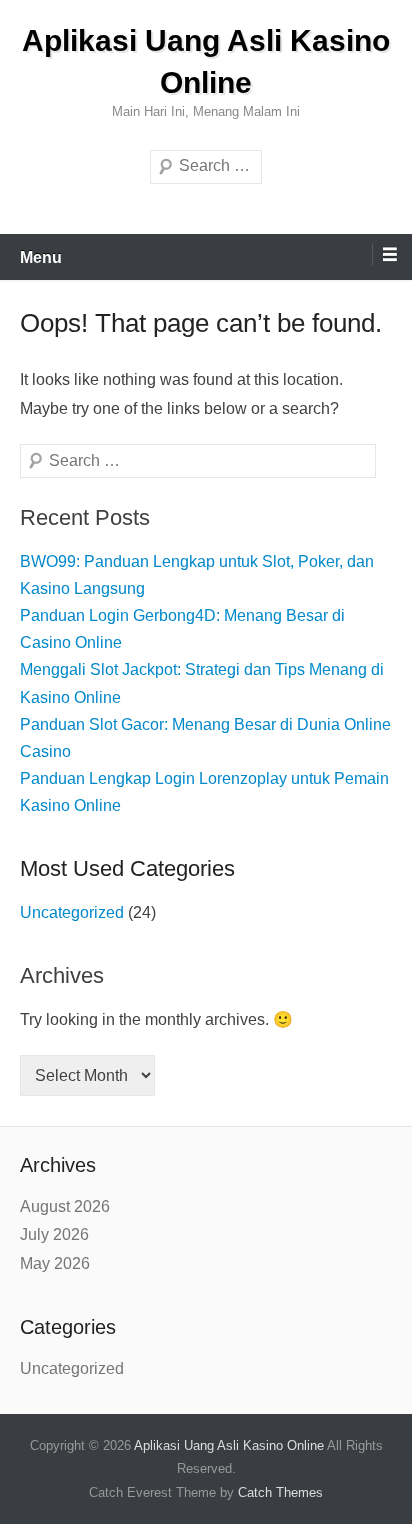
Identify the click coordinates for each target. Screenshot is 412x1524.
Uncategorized (72, 912)
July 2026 (54, 1234)
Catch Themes (280, 1492)
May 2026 (55, 1263)
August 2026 (65, 1206)
